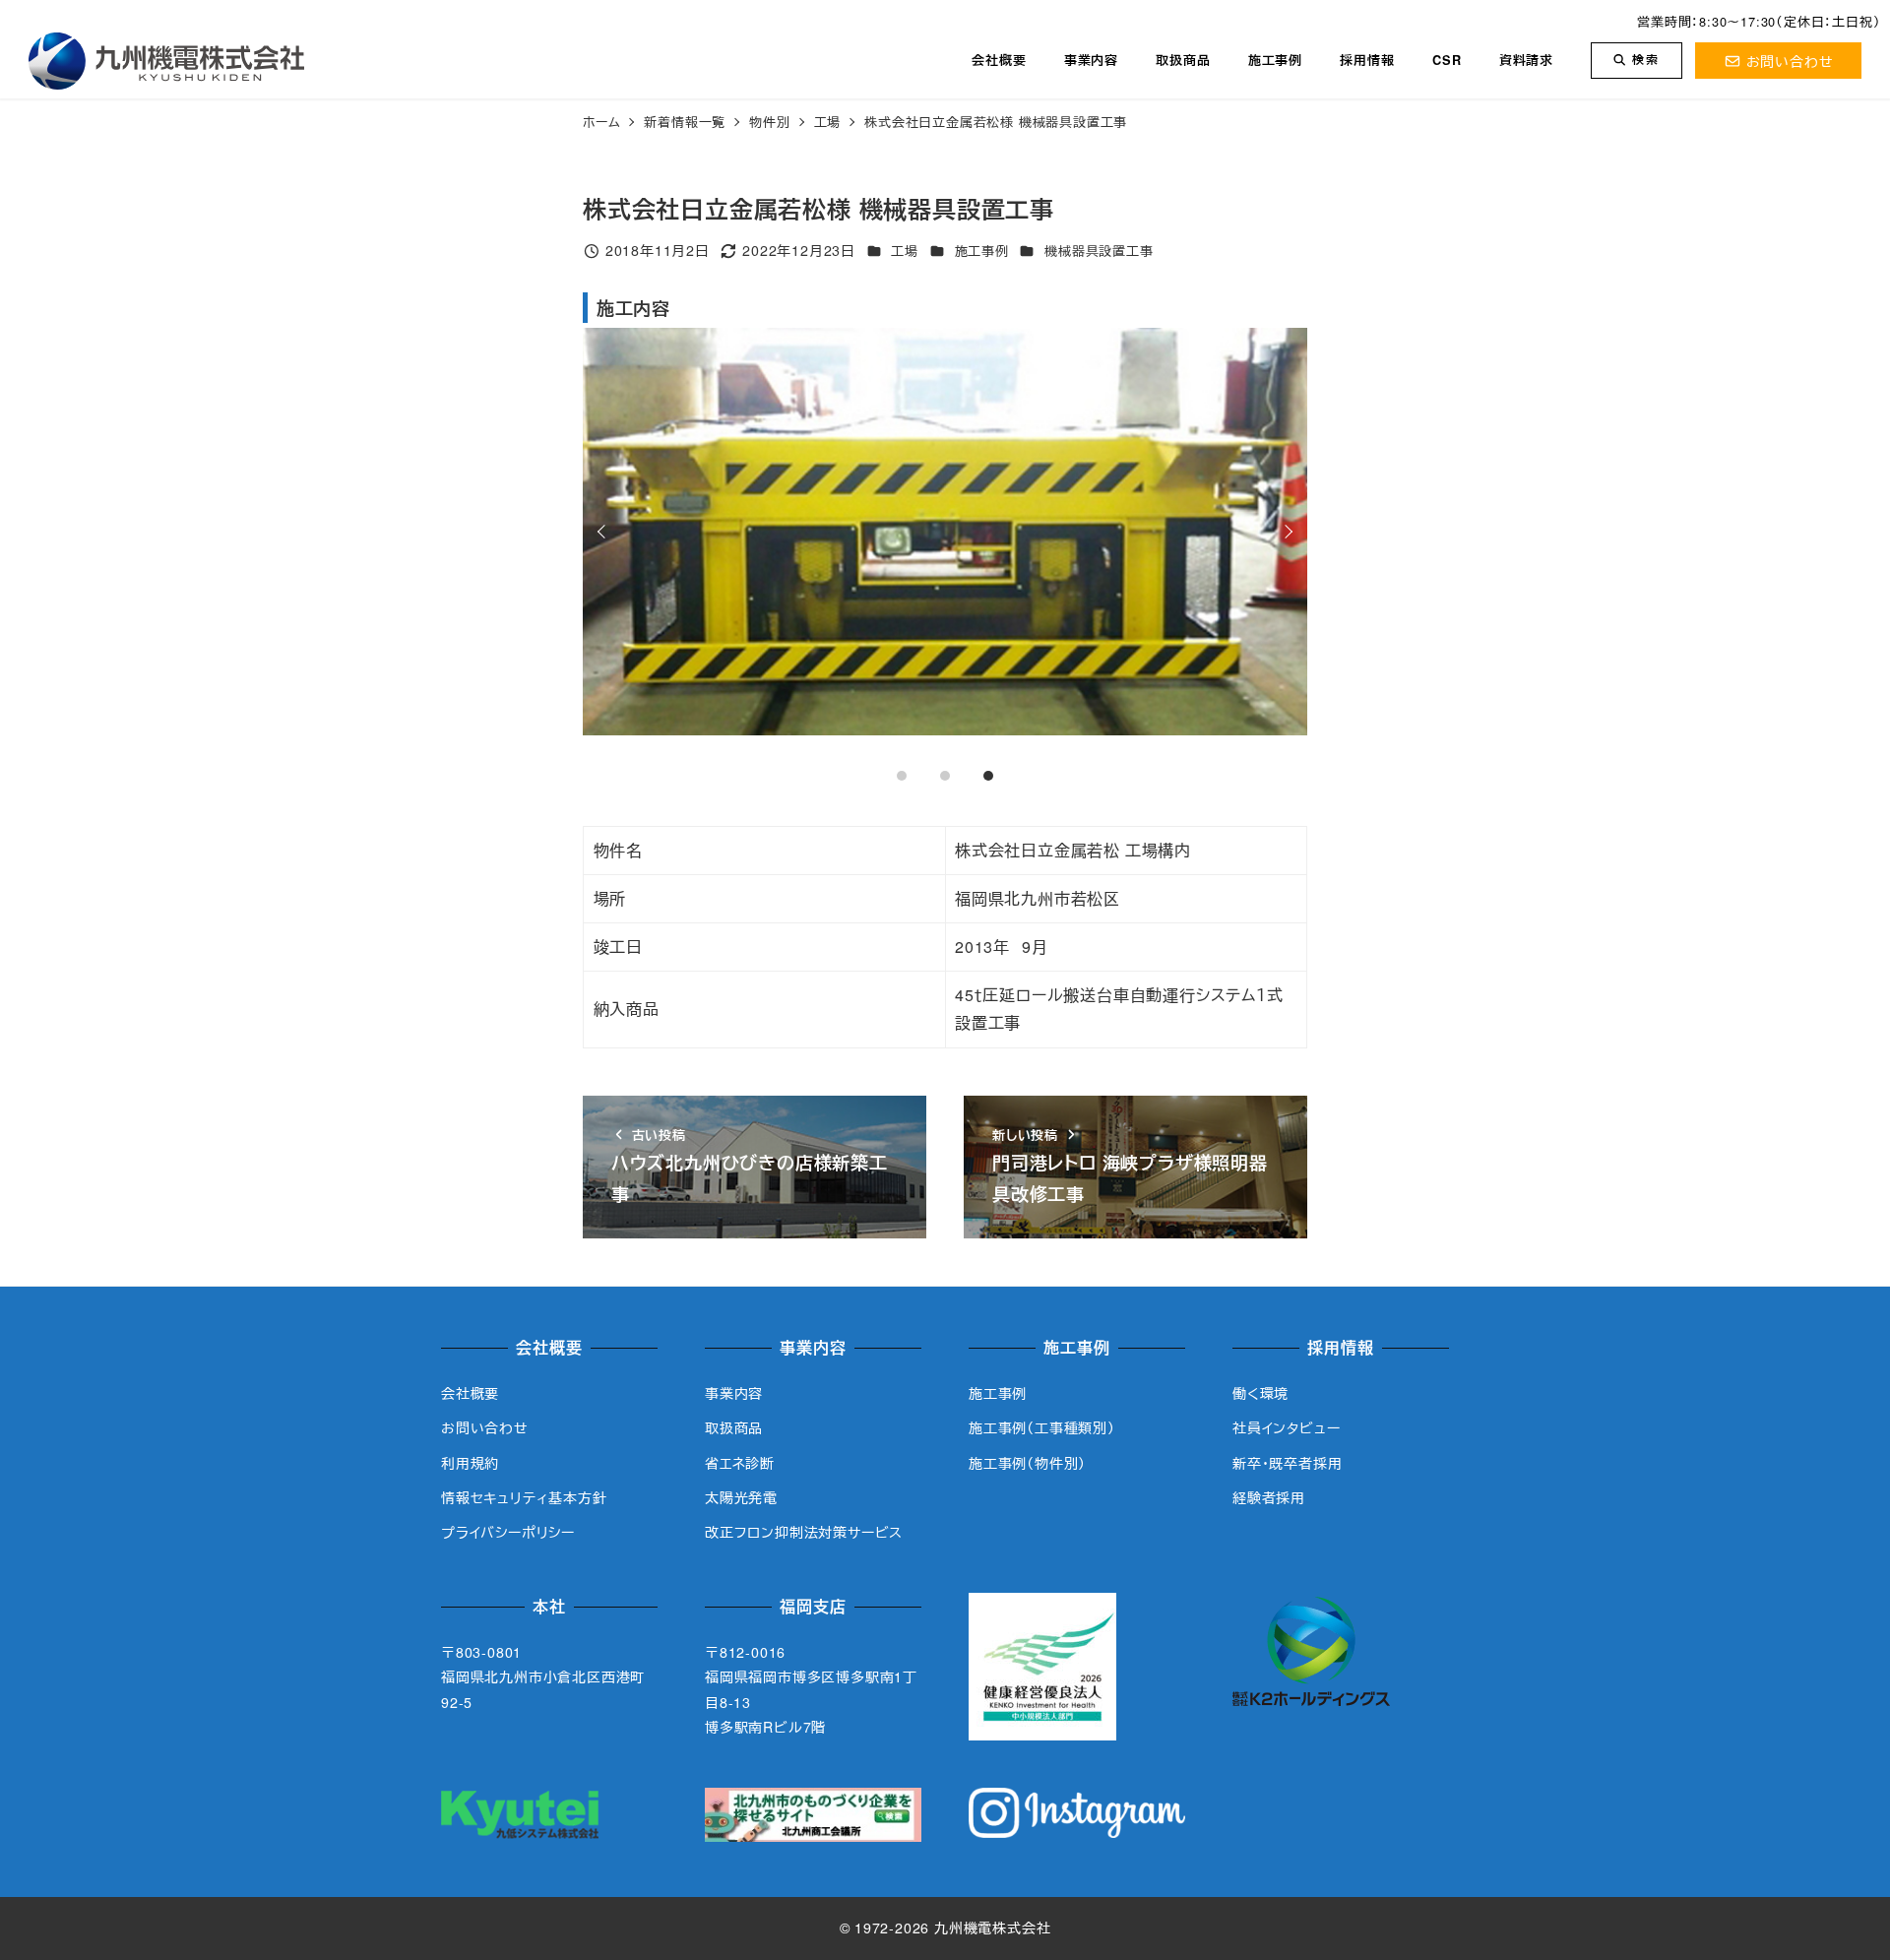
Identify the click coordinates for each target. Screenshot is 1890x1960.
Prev (604, 532)
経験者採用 (1269, 1497)
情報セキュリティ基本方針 (524, 1497)
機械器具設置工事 (1099, 251)
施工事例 (982, 251)
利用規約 (470, 1463)
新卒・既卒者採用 (1287, 1463)
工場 (905, 251)
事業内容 (734, 1393)
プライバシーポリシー (508, 1532)
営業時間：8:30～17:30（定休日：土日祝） (1759, 21)
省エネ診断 (740, 1463)
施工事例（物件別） (1027, 1463)
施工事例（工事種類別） (1042, 1427)
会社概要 (470, 1393)
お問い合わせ (1790, 61)
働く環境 (1260, 1393)
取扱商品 (734, 1427)
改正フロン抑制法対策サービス (804, 1532)
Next (1286, 532)
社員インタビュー (1286, 1427)
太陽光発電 (741, 1497)
